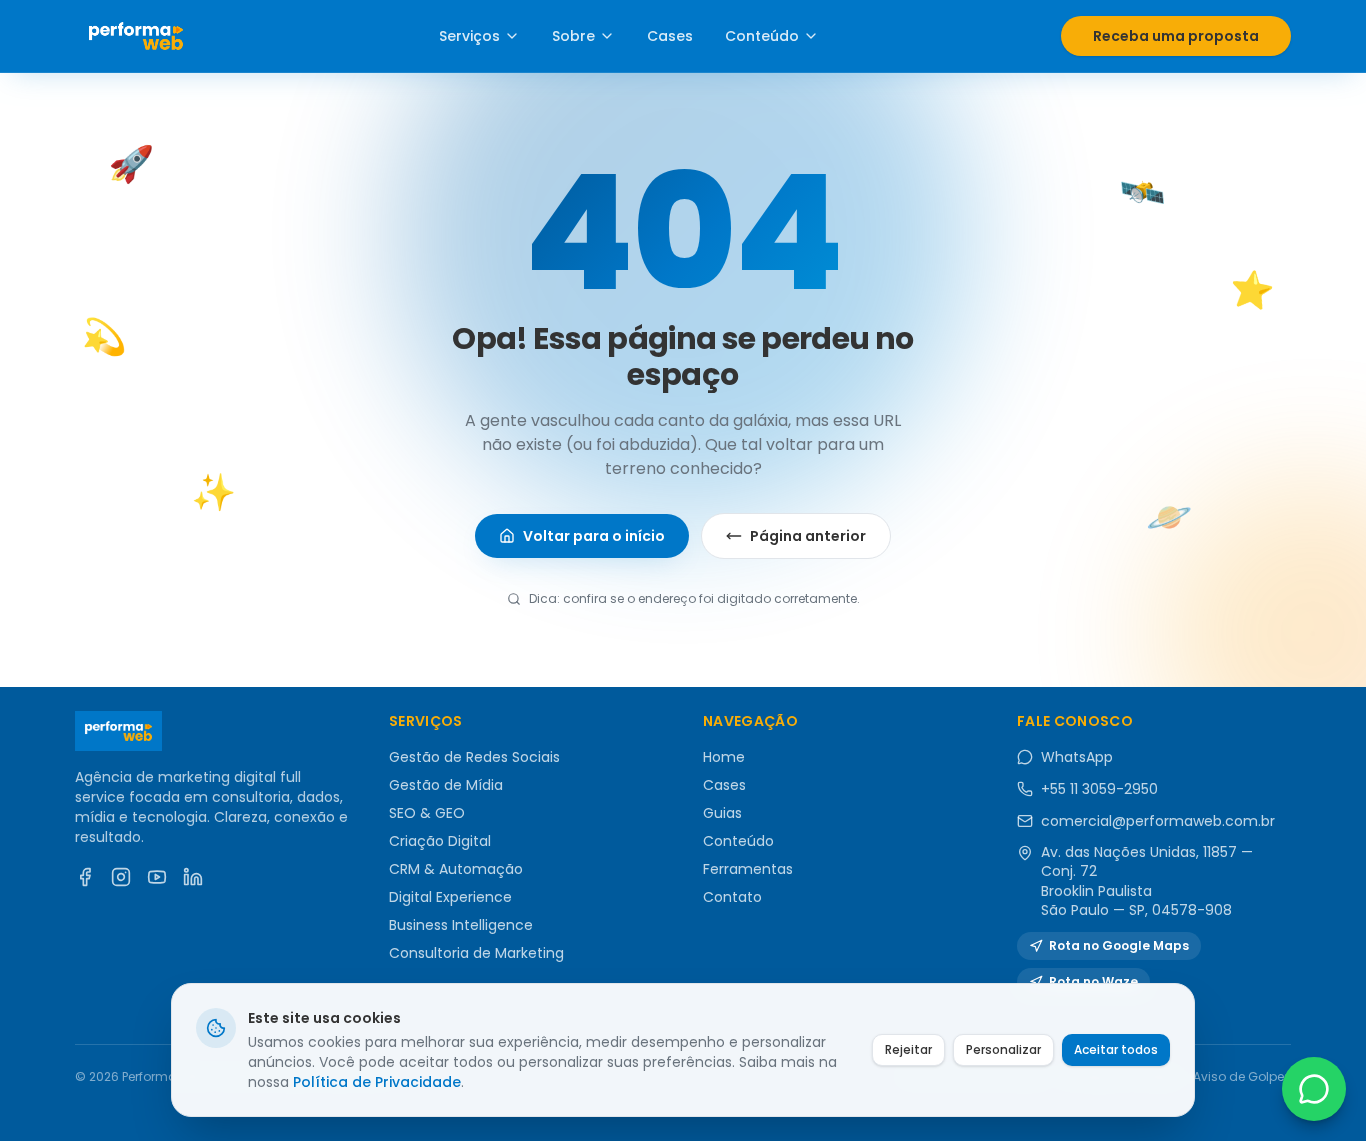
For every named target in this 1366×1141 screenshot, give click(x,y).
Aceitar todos (1116, 1049)
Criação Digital (440, 841)
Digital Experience (450, 897)
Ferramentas (748, 869)
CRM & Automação (456, 869)
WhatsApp (1077, 757)
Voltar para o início (594, 536)
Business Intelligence (461, 925)
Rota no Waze (1093, 981)
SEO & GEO (427, 813)
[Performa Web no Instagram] (121, 877)
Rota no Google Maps (1119, 945)
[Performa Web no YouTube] (157, 877)
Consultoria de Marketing (476, 953)
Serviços (469, 36)
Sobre (573, 36)
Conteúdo (762, 36)
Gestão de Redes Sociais (474, 757)
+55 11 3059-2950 (1099, 789)
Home (724, 757)
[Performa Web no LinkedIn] (193, 877)
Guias (722, 813)
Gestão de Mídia (446, 785)
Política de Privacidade (377, 1082)
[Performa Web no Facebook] (85, 877)
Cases (670, 36)
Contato (732, 897)
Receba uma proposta (1176, 36)
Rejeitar (908, 1049)
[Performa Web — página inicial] (136, 36)
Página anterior (808, 536)
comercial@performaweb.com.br (1158, 821)
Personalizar (1003, 1049)
